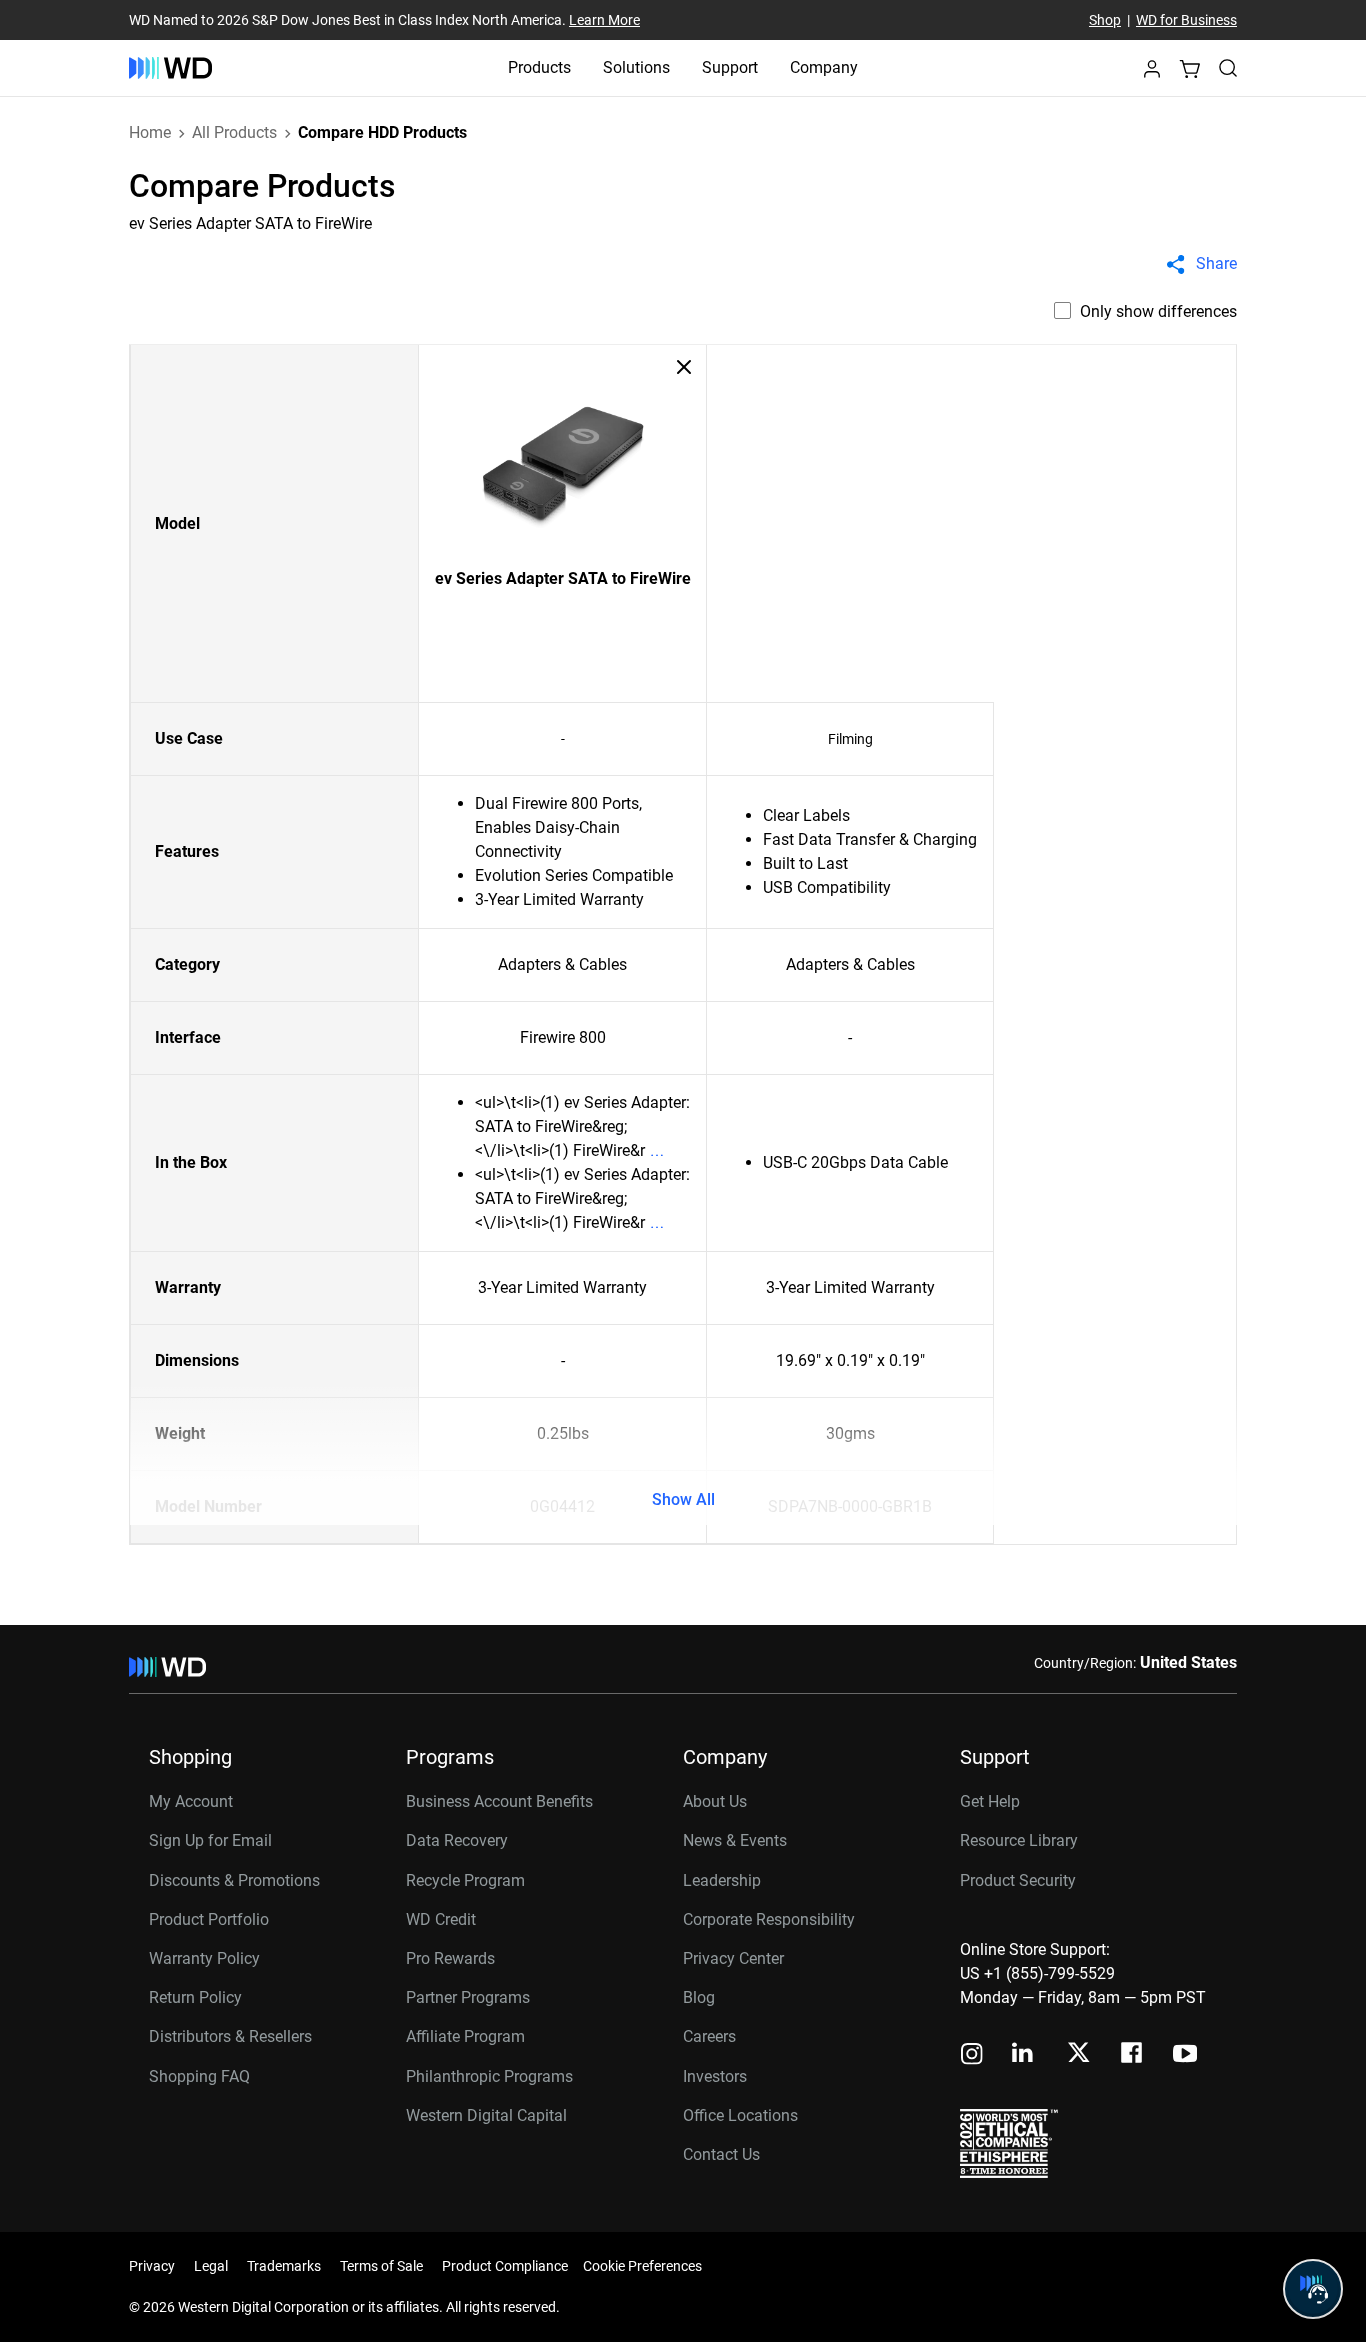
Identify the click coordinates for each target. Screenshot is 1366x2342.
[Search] (1228, 68)
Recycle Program (465, 1880)
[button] (1152, 74)
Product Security (1018, 1880)
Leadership (722, 1880)
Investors (715, 2076)
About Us (715, 1801)
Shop (1105, 20)
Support (730, 67)
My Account (191, 1801)
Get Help (990, 1801)
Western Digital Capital (486, 2115)
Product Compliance (505, 2266)
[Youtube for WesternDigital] (1185, 2055)
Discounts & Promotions (234, 1880)
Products (539, 67)
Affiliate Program (465, 2036)
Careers (709, 2036)
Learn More (604, 20)
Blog (699, 1997)
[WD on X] (1078, 2054)
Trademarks (284, 2266)
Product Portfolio (209, 1919)
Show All (683, 1499)
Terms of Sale (381, 2266)
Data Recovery (457, 1840)
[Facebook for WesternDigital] (1133, 2055)
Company (824, 67)
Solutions (636, 67)
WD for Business (1186, 20)
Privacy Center (733, 1958)
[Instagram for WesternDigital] (972, 2055)
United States (1188, 1662)
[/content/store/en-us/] (170, 68)
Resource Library (1019, 1840)
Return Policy (195, 1997)
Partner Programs (468, 1997)
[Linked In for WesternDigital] (1024, 2055)
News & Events (735, 1840)
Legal (211, 2266)
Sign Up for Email (210, 1840)
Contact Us (721, 2154)
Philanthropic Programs (489, 2076)
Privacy (152, 2266)
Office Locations (740, 2115)
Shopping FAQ (199, 2076)
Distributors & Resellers (230, 2036)
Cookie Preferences (642, 2266)
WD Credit (441, 1919)
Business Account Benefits (499, 1801)
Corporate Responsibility (769, 1919)
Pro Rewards (450, 1958)
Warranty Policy (204, 1958)
